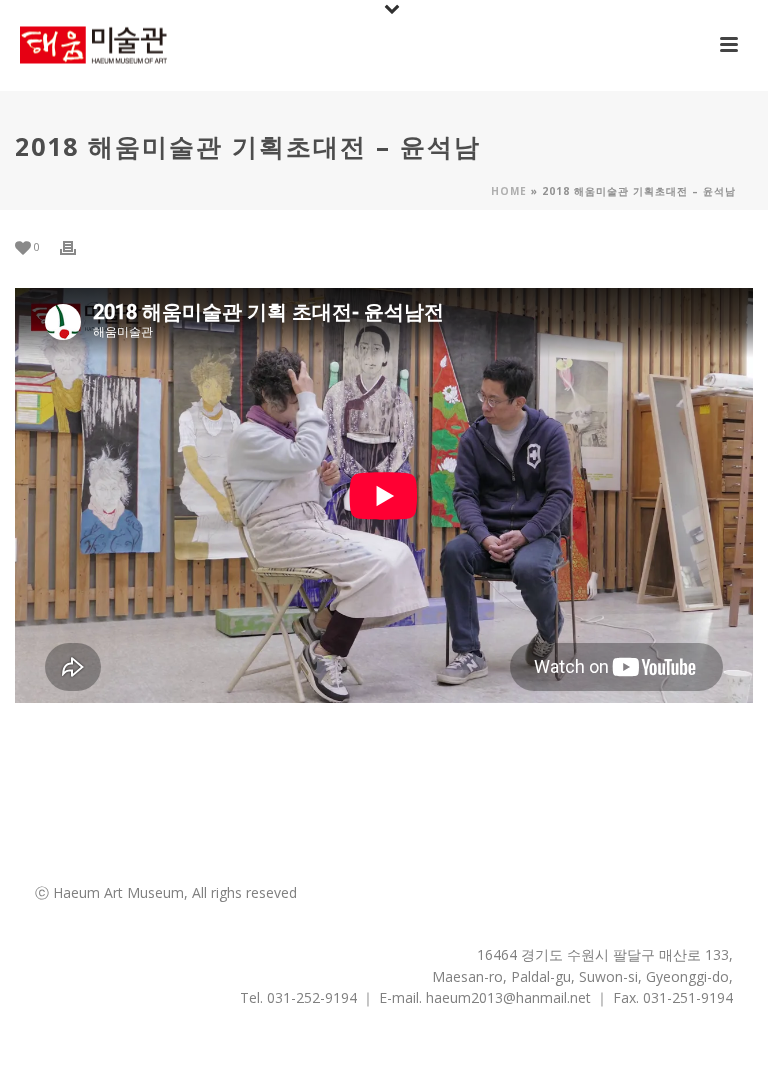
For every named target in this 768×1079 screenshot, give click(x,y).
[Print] (78, 247)
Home (509, 191)
